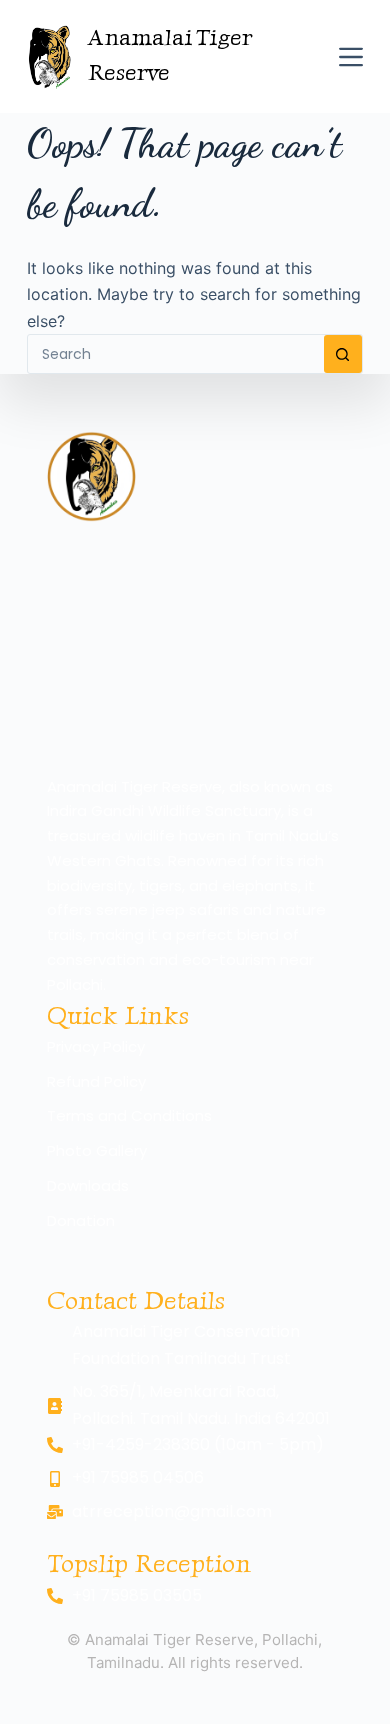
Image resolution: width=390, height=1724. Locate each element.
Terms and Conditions (129, 1115)
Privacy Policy (96, 1046)
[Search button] (343, 354)
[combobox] (175, 354)
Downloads (88, 1185)
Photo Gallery (97, 1150)
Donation (81, 1220)
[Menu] (351, 57)
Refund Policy (96, 1081)
